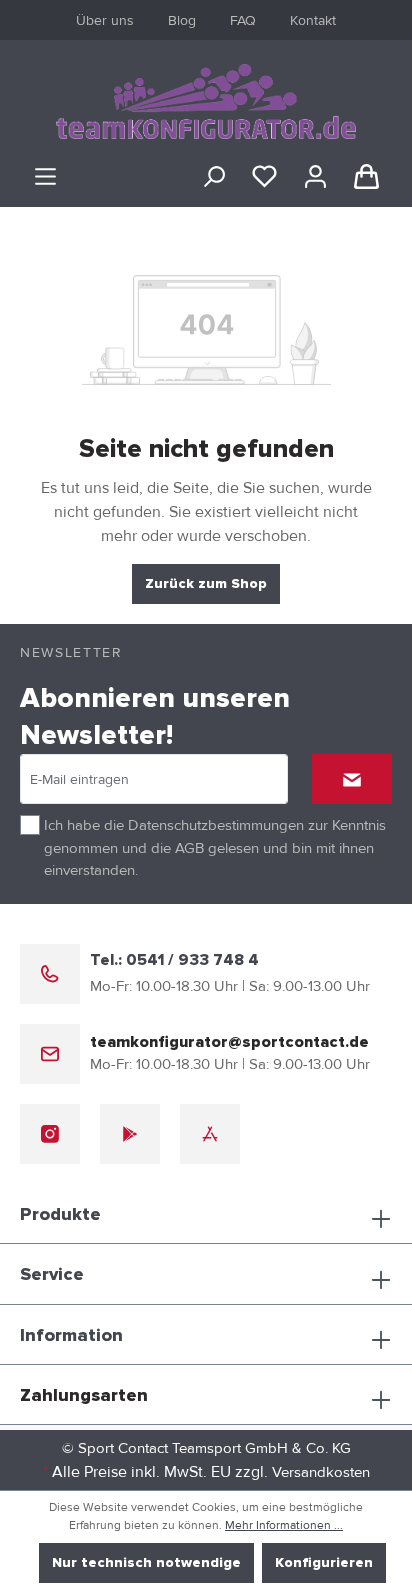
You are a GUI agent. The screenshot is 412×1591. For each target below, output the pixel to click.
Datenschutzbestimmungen (216, 825)
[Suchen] (213, 177)
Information (71, 1336)
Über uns (105, 20)
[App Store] (210, 1134)
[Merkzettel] (264, 177)
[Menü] (45, 177)
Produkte (60, 1215)
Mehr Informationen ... (284, 1525)
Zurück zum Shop (206, 584)
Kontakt (313, 20)
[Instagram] (50, 1134)
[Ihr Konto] (315, 177)
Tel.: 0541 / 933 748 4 (174, 960)
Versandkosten (321, 1472)
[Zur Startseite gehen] (206, 101)
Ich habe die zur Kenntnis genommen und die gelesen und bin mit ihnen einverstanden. (215, 847)
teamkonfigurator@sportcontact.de (229, 1042)
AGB (189, 848)
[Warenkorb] (366, 177)
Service (52, 1275)
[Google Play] (130, 1134)
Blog (182, 20)
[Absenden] (352, 779)
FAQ (243, 20)
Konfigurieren (324, 1563)
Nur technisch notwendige (146, 1563)
